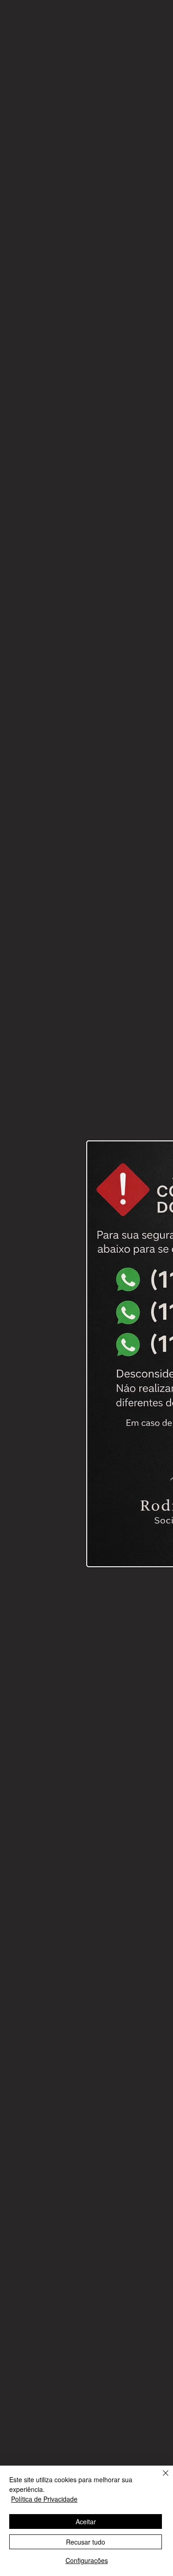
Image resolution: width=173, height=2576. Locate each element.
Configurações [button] (87, 2560)
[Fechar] (160, 2479)
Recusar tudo (86, 2542)
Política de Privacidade (44, 2499)
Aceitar (86, 2521)
